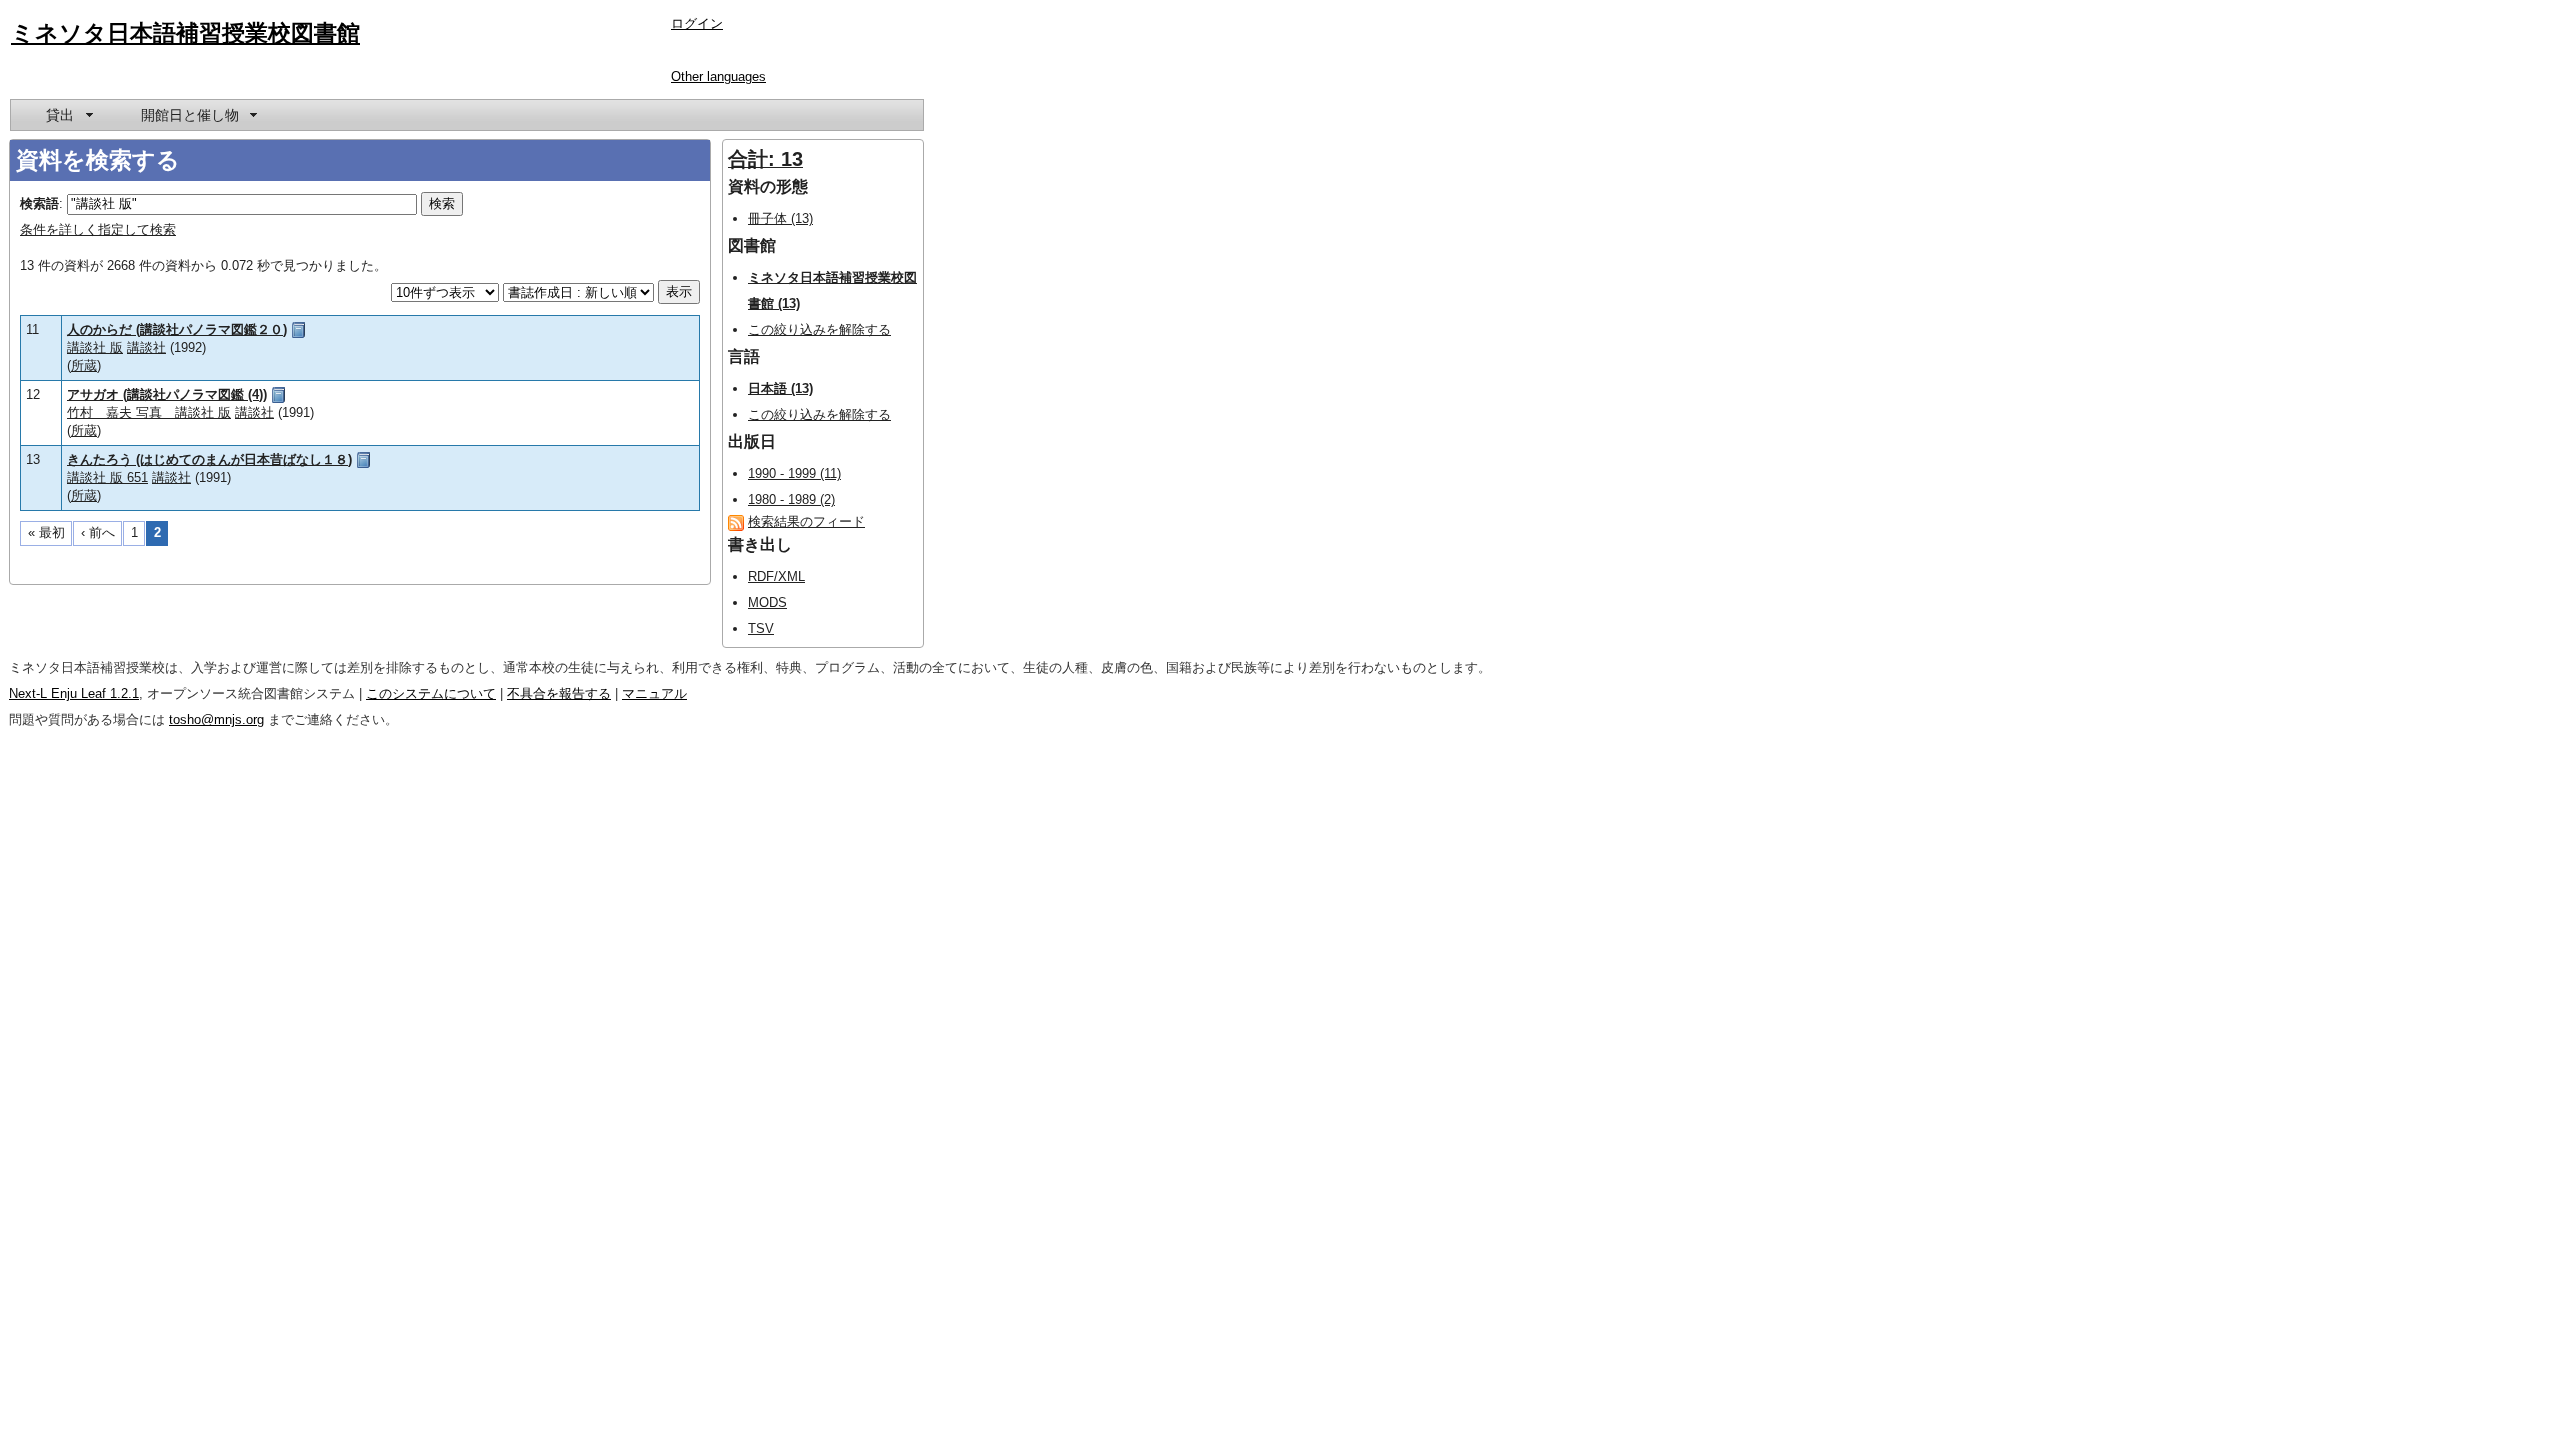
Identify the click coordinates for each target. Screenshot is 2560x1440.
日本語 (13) (780, 388)
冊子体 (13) (780, 218)
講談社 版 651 (107, 477)
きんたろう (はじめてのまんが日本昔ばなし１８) (209, 459)
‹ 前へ (98, 532)
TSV (761, 628)
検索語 (39, 203)
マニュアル (654, 693)
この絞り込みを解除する (819, 329)
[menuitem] (68, 115)
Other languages (718, 76)
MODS (767, 602)
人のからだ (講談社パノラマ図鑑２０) (177, 329)
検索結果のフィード (806, 521)
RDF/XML (776, 576)
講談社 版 (95, 347)
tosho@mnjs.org (216, 719)
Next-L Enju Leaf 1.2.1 (74, 693)
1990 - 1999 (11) (794, 473)
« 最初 (46, 532)
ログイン (697, 23)
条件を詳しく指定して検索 (98, 229)
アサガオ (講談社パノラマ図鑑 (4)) (167, 394)
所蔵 (84, 365)
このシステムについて (431, 693)
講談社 (146, 347)
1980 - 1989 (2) (791, 499)
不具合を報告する (559, 693)
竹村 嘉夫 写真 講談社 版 (149, 412)
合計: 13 (765, 159)
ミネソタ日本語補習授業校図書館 (185, 33)
